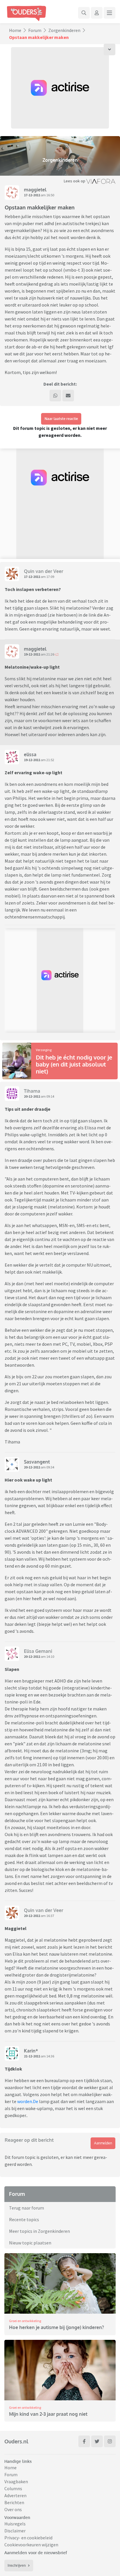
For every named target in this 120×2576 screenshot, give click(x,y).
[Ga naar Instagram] (110, 2441)
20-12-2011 (32, 1096)
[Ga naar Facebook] (84, 2441)
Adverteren (15, 2495)
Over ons (13, 2509)
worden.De (28, 2101)
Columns (13, 2488)
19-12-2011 (32, 654)
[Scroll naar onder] (110, 49)
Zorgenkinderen (64, 30)
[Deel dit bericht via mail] (68, 396)
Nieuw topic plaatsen (30, 2243)
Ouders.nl (16, 2441)
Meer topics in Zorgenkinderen (39, 2231)
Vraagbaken (16, 2481)
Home (15, 30)
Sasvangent (37, 1462)
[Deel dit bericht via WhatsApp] (55, 396)
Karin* (31, 2051)
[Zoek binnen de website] (84, 13)
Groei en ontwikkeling (25, 2321)
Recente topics (24, 2219)
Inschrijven (17, 2565)
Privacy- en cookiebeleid (28, 2538)
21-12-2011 (32, 2056)
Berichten (14, 2502)
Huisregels (15, 2524)
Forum (35, 30)
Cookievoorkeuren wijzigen (31, 2545)
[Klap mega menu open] (110, 13)
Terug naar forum (27, 2208)
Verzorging (44, 1050)
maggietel (35, 190)
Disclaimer (15, 2531)
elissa (30, 754)
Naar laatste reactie (61, 419)
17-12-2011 (32, 195)
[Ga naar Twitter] (97, 2441)
